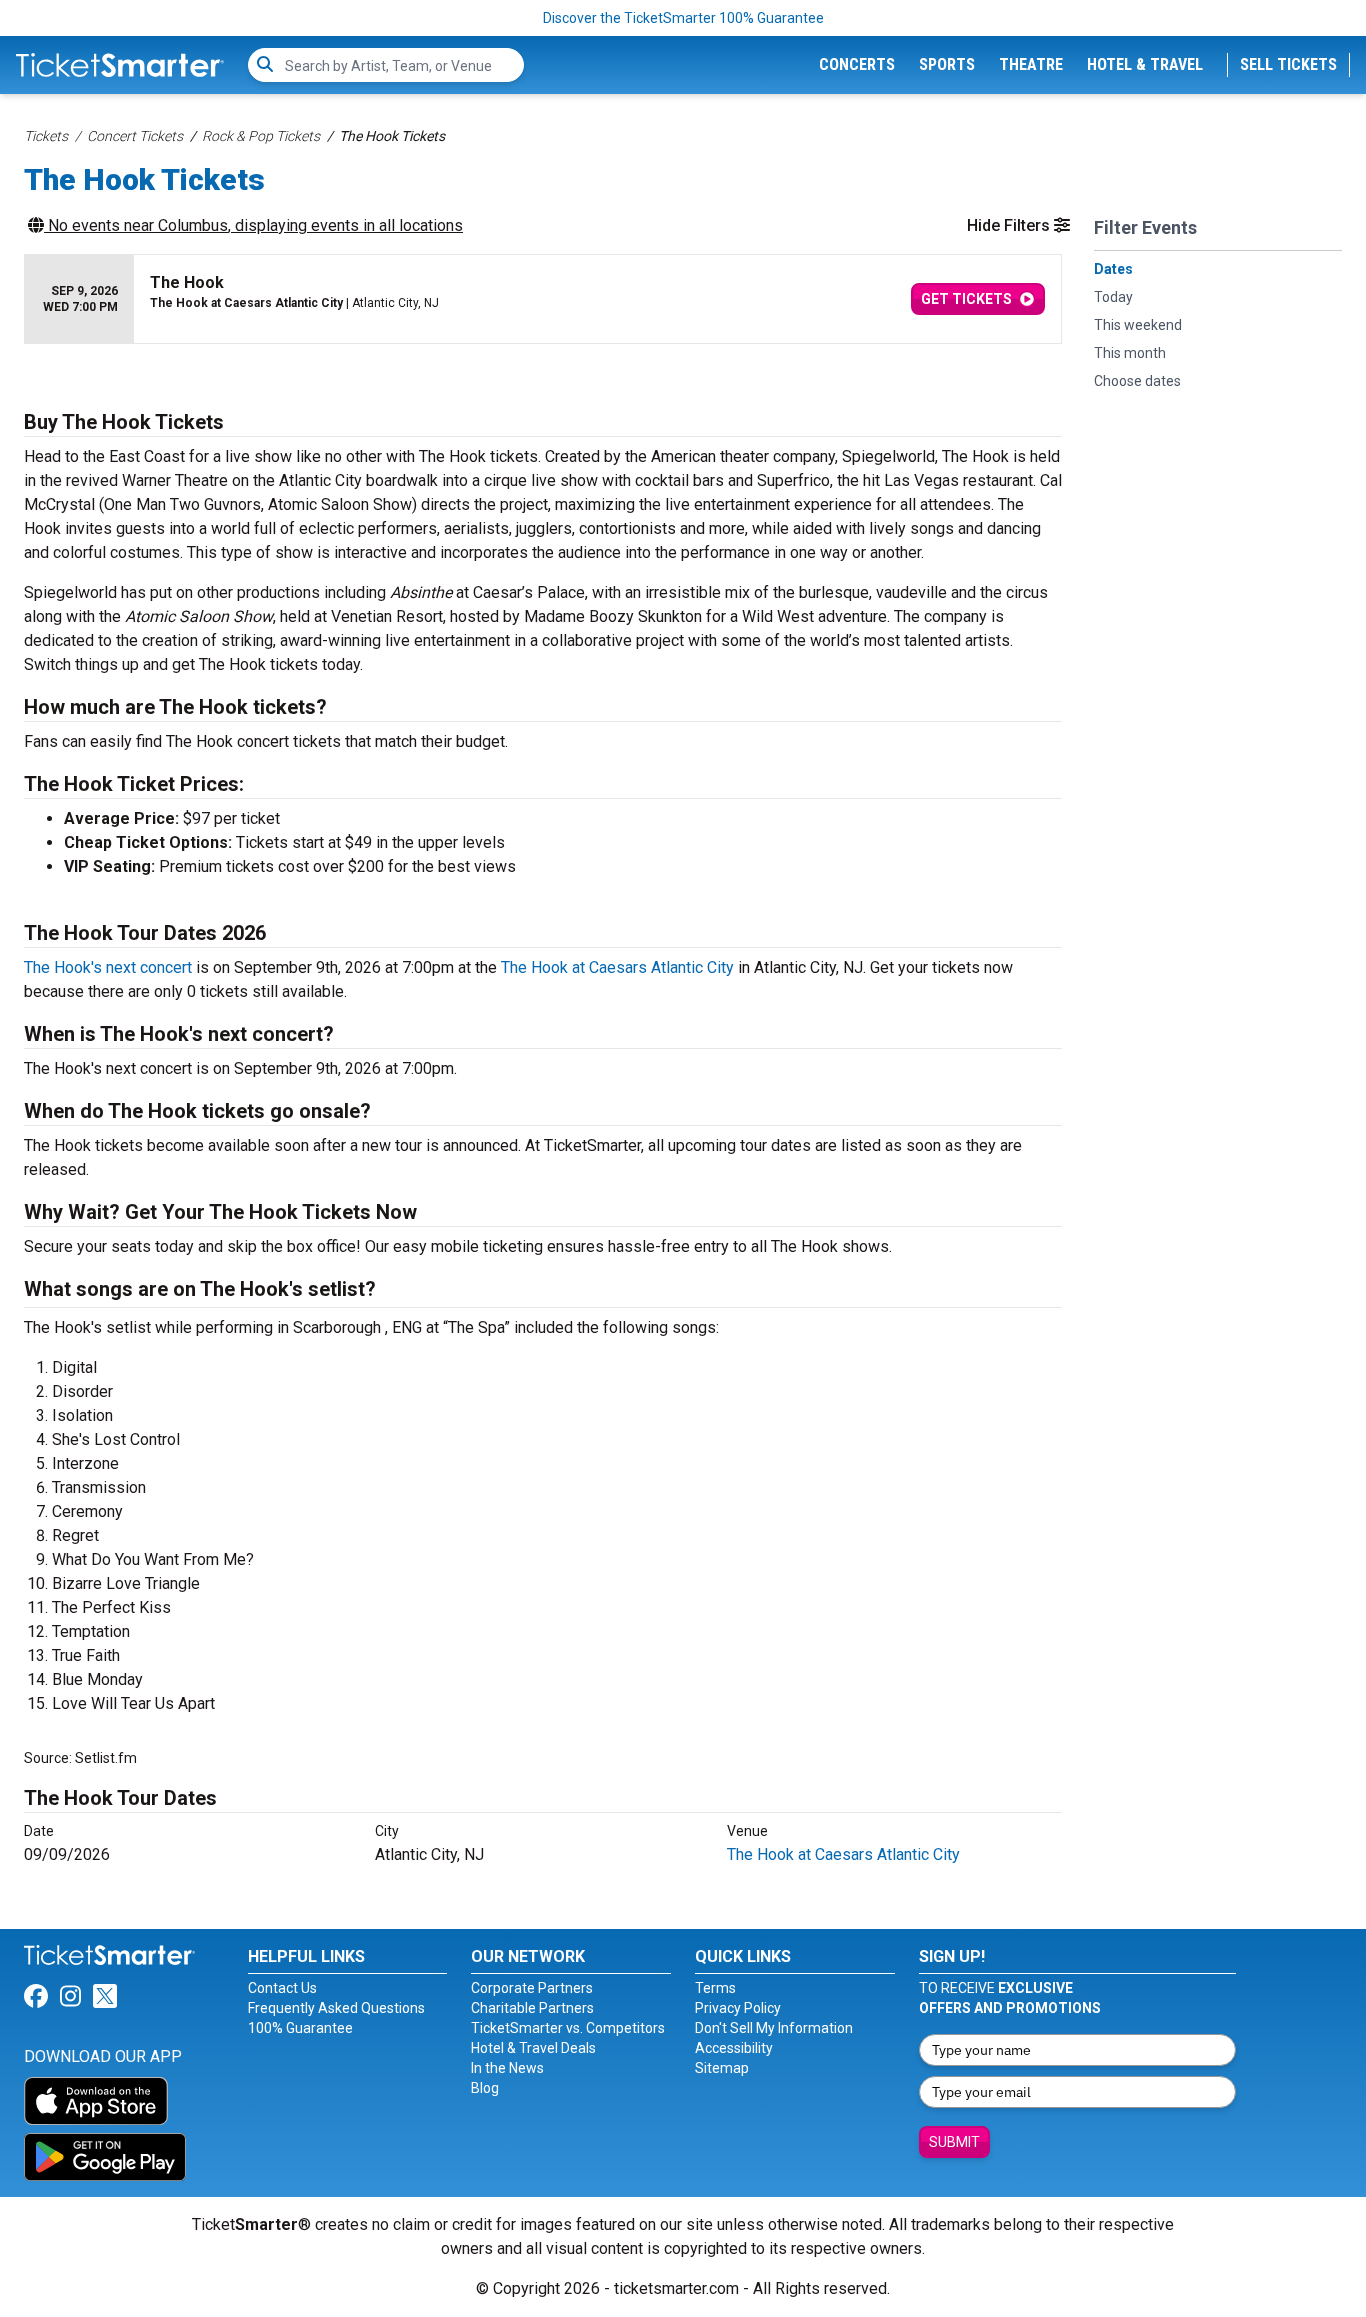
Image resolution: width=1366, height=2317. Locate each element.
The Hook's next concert (108, 967)
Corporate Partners (532, 1988)
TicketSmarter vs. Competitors (568, 2028)
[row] (543, 299)
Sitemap (722, 2068)
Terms (715, 1988)
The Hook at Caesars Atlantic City (617, 967)
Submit (954, 2142)
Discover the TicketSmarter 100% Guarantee (683, 18)
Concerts (857, 64)
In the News (507, 2068)
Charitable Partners (532, 2008)
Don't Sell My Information (774, 2028)
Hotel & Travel (1145, 64)
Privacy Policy (738, 2008)
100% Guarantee (300, 2028)
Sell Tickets (1288, 64)
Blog (485, 2088)
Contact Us (282, 1988)
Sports (947, 64)
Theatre (1031, 64)
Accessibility (734, 2048)
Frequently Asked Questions (336, 2008)
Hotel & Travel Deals (533, 2048)
